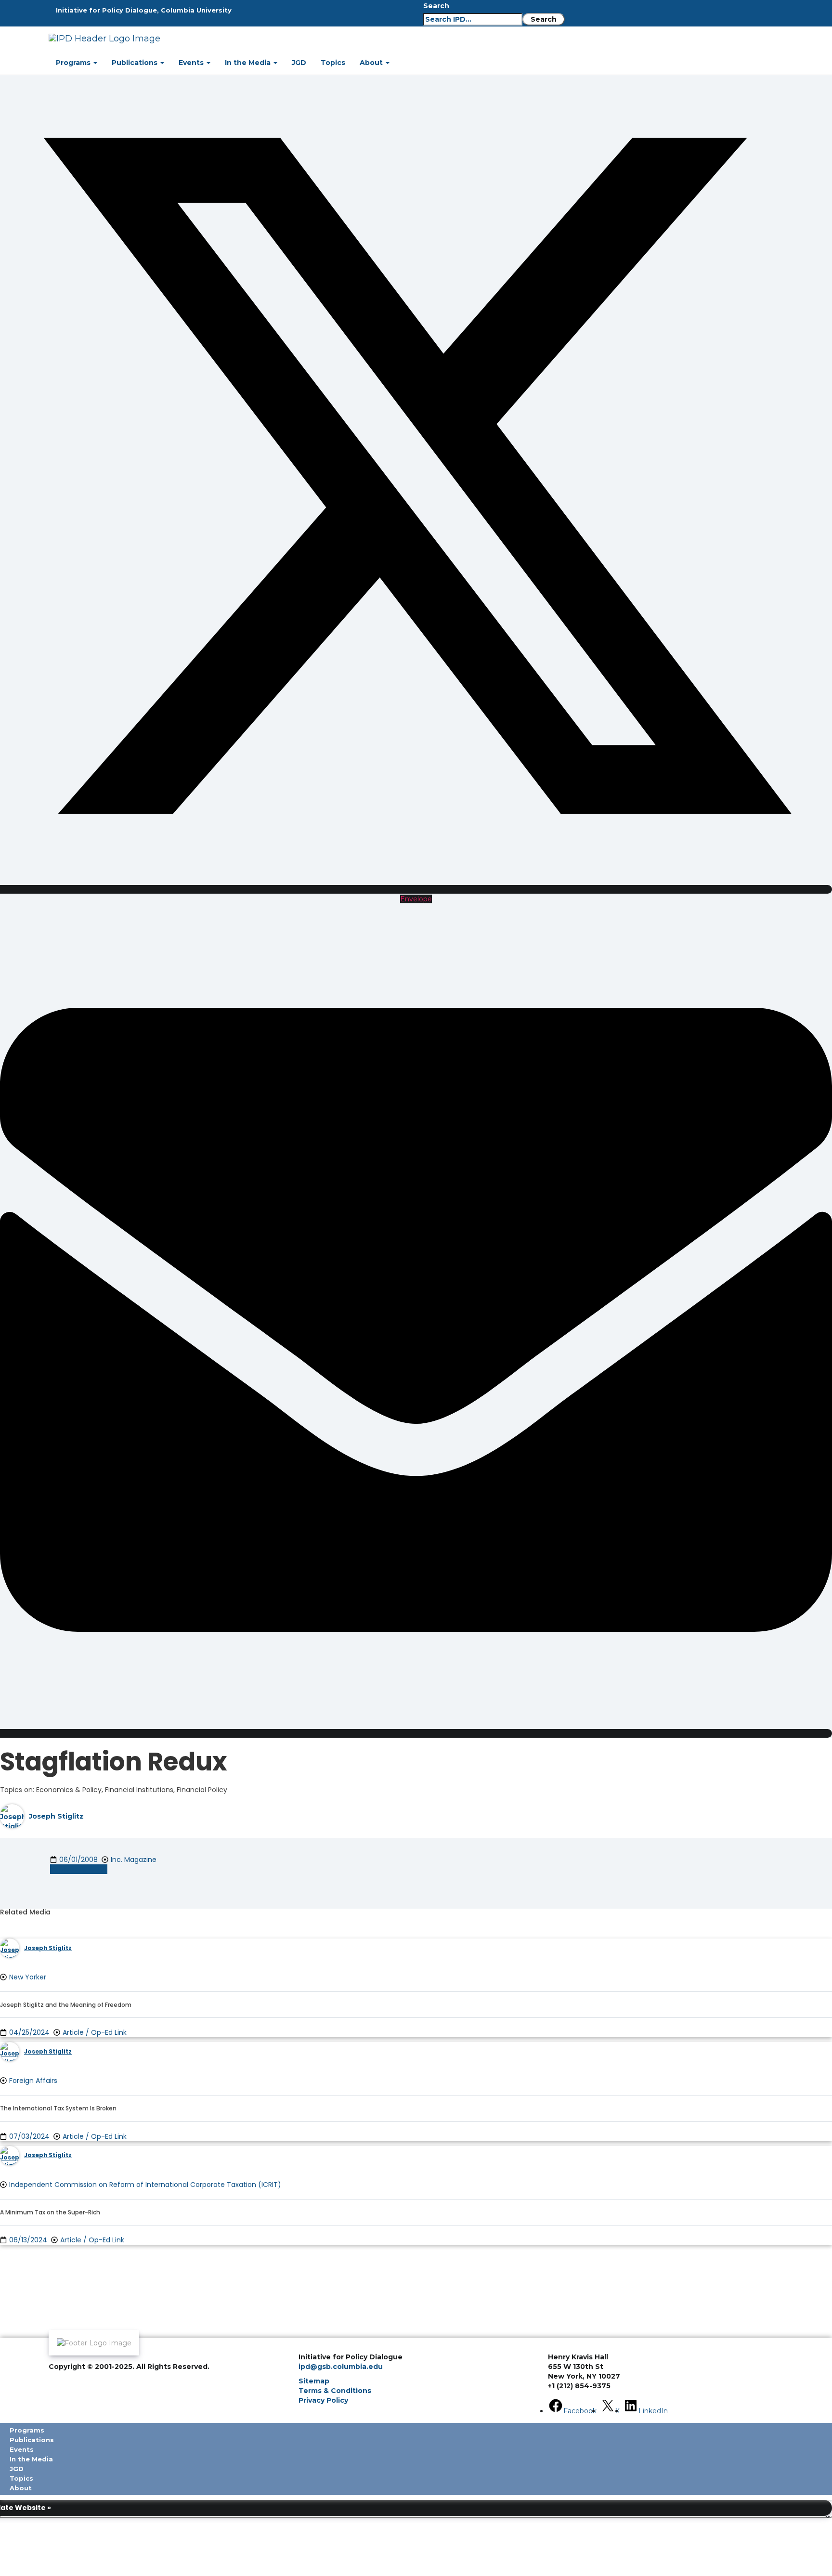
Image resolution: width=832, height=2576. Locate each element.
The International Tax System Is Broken (58, 2108)
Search (436, 6)
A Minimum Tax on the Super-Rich (50, 2212)
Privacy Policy (323, 2400)
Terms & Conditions (335, 2391)
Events (192, 63)
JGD (299, 63)
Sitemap (314, 2381)
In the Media (249, 63)
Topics (333, 63)
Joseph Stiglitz (56, 1816)
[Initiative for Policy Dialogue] (289, 39)
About (372, 63)
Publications (136, 63)
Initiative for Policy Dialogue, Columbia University (144, 10)
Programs (74, 63)
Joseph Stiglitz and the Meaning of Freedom (66, 2005)
